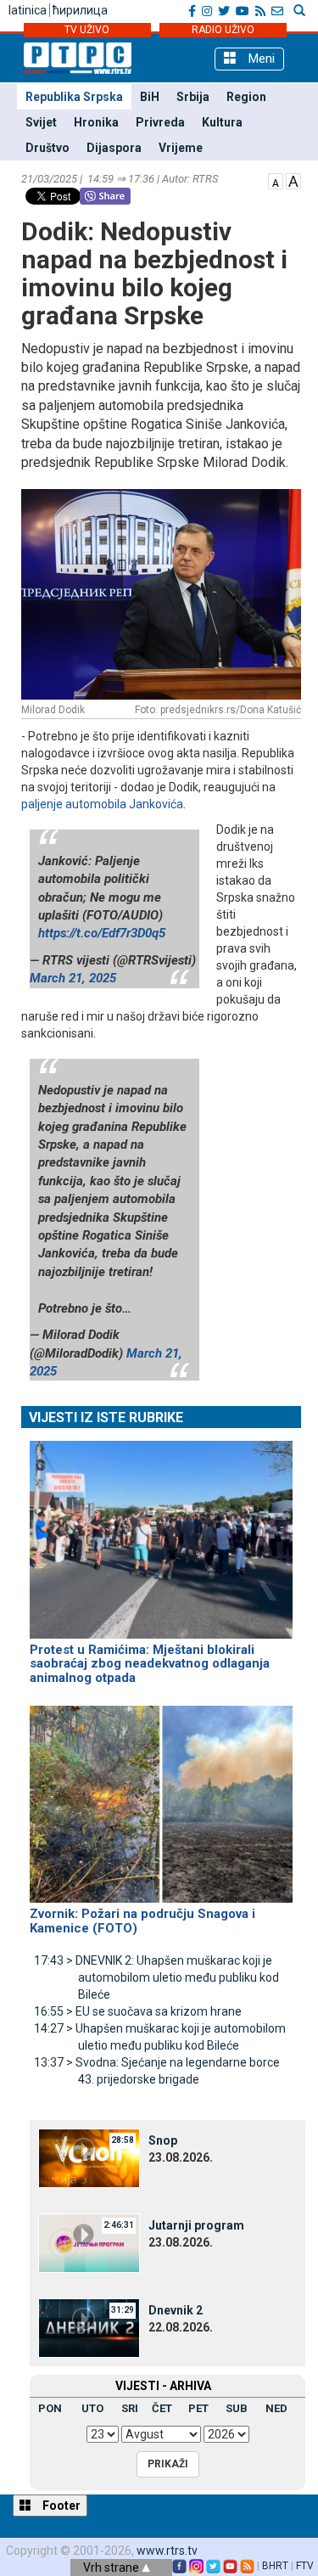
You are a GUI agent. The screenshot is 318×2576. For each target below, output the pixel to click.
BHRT (275, 2566)
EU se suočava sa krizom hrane (138, 2011)
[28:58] (89, 2157)
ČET (162, 2408)
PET (198, 2408)
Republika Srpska (74, 97)
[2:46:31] (89, 2242)
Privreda (160, 122)
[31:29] (89, 2327)
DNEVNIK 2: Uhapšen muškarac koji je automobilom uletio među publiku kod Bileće (156, 1977)
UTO (92, 2408)
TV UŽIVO (87, 30)
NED (276, 2408)
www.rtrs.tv (167, 2551)
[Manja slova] (276, 180)
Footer (60, 2506)
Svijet (41, 122)
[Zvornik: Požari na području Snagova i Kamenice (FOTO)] (161, 1797)
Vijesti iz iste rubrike (106, 1417)
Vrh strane (112, 2568)
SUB (237, 2408)
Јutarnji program (196, 2225)
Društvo (47, 148)
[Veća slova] (293, 180)
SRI (130, 2408)
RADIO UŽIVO (223, 30)
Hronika (96, 122)
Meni (260, 59)
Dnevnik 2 (176, 2310)
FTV (305, 2566)
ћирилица (80, 10)
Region (246, 97)
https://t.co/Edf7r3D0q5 (102, 933)
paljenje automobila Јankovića (102, 804)
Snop (163, 2140)
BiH (150, 97)
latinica (28, 10)
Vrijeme (181, 148)
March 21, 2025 (73, 978)
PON (50, 2408)
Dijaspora (114, 148)
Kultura (222, 122)
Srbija (193, 97)
